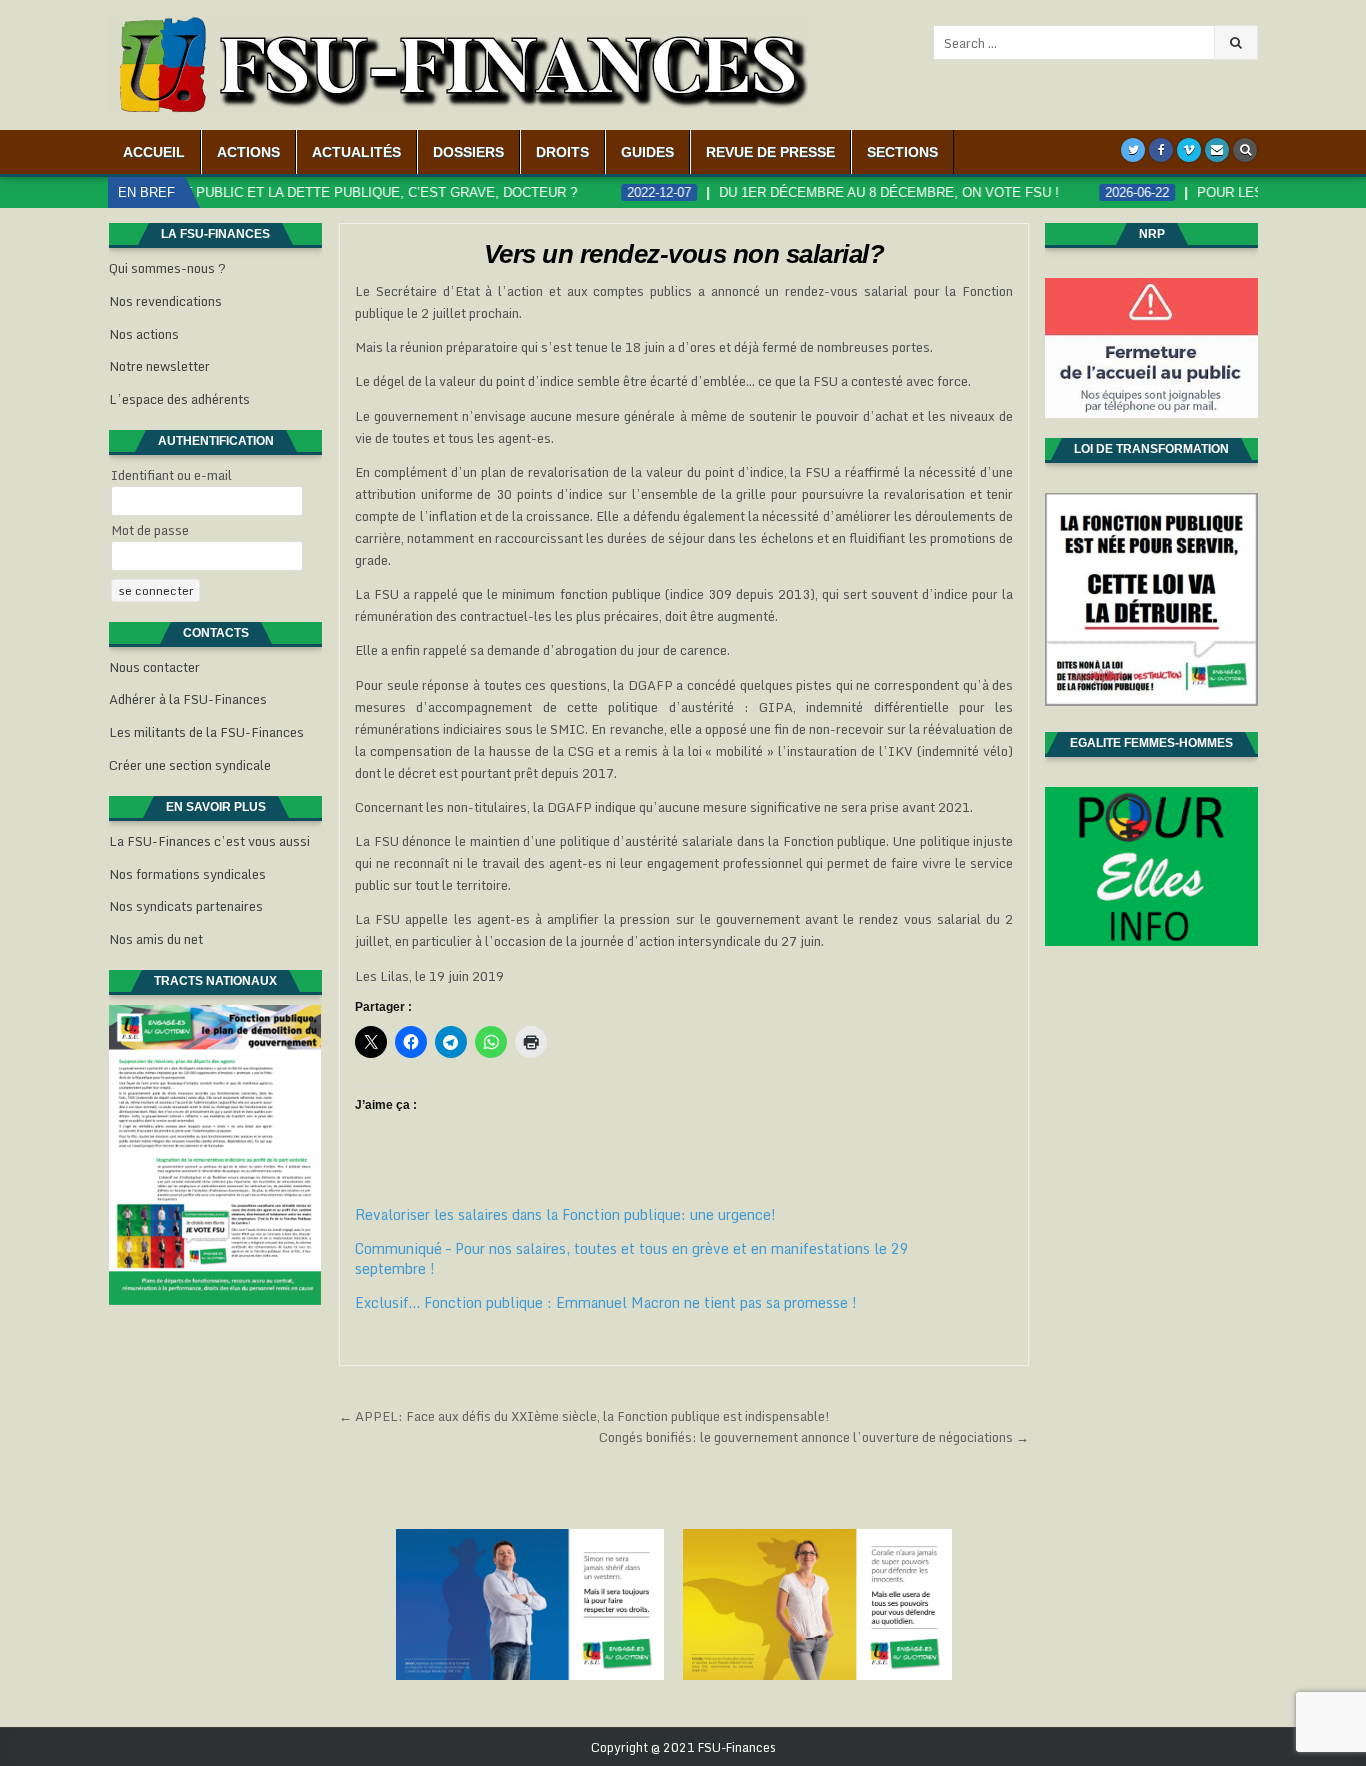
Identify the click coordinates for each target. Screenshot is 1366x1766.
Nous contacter (154, 667)
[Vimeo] (1189, 150)
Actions (248, 152)
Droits (562, 152)
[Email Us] (1217, 150)
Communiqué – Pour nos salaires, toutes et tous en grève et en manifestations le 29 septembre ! (632, 1258)
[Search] (1245, 150)
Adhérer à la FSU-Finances (188, 699)
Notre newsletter (159, 366)
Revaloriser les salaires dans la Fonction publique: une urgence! (565, 1214)
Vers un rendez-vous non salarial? (684, 254)
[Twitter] (1133, 150)
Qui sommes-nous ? (167, 268)
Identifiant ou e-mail (171, 475)
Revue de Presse (770, 152)
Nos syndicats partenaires (186, 906)
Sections (902, 152)
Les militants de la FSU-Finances (206, 732)
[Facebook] (1161, 150)
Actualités (356, 152)
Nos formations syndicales (187, 874)
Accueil (154, 152)
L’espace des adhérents (179, 399)
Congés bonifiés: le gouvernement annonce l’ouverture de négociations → (814, 1437)
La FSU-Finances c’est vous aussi (209, 841)
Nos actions (144, 334)
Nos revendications (165, 301)
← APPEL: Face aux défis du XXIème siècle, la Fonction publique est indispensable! (584, 1416)
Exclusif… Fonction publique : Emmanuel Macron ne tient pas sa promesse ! (606, 1302)
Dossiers (468, 152)
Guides (647, 152)
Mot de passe (150, 530)
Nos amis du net (156, 939)
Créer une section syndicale (190, 765)
